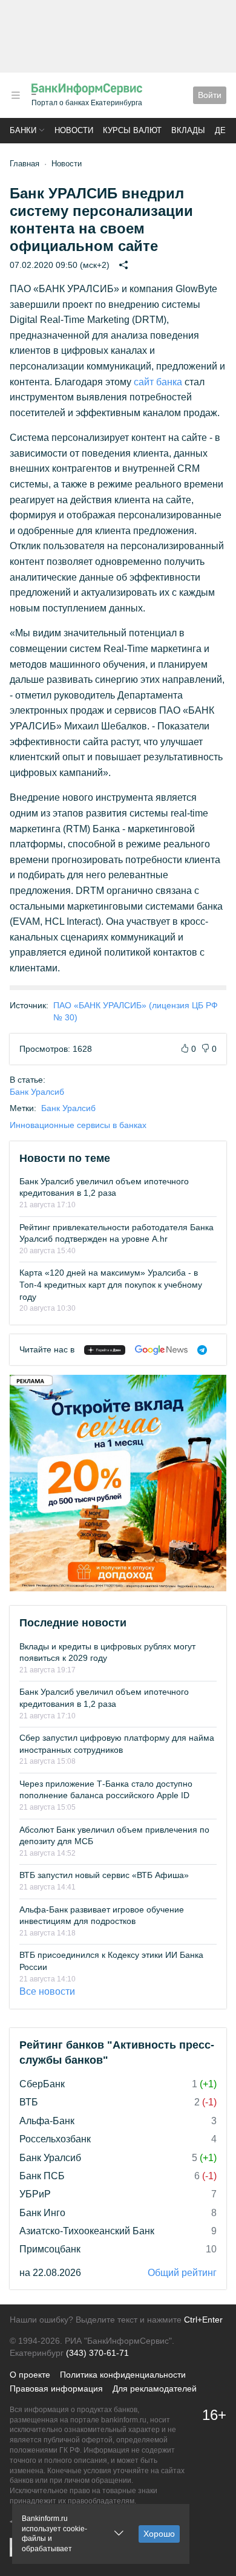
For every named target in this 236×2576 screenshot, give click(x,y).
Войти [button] (210, 95)
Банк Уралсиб (37, 1092)
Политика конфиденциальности (123, 2375)
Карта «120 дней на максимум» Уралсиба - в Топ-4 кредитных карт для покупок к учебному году (111, 1284)
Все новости (47, 1991)
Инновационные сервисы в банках (78, 1125)
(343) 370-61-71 (97, 2353)
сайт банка (158, 382)
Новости (74, 130)
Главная (25, 164)
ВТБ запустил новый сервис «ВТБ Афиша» (104, 1875)
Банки (23, 130)
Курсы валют (132, 130)
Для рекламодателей (155, 2389)
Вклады (188, 130)
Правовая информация (56, 2389)
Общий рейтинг (182, 2273)
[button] (16, 95)
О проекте (30, 2375)
